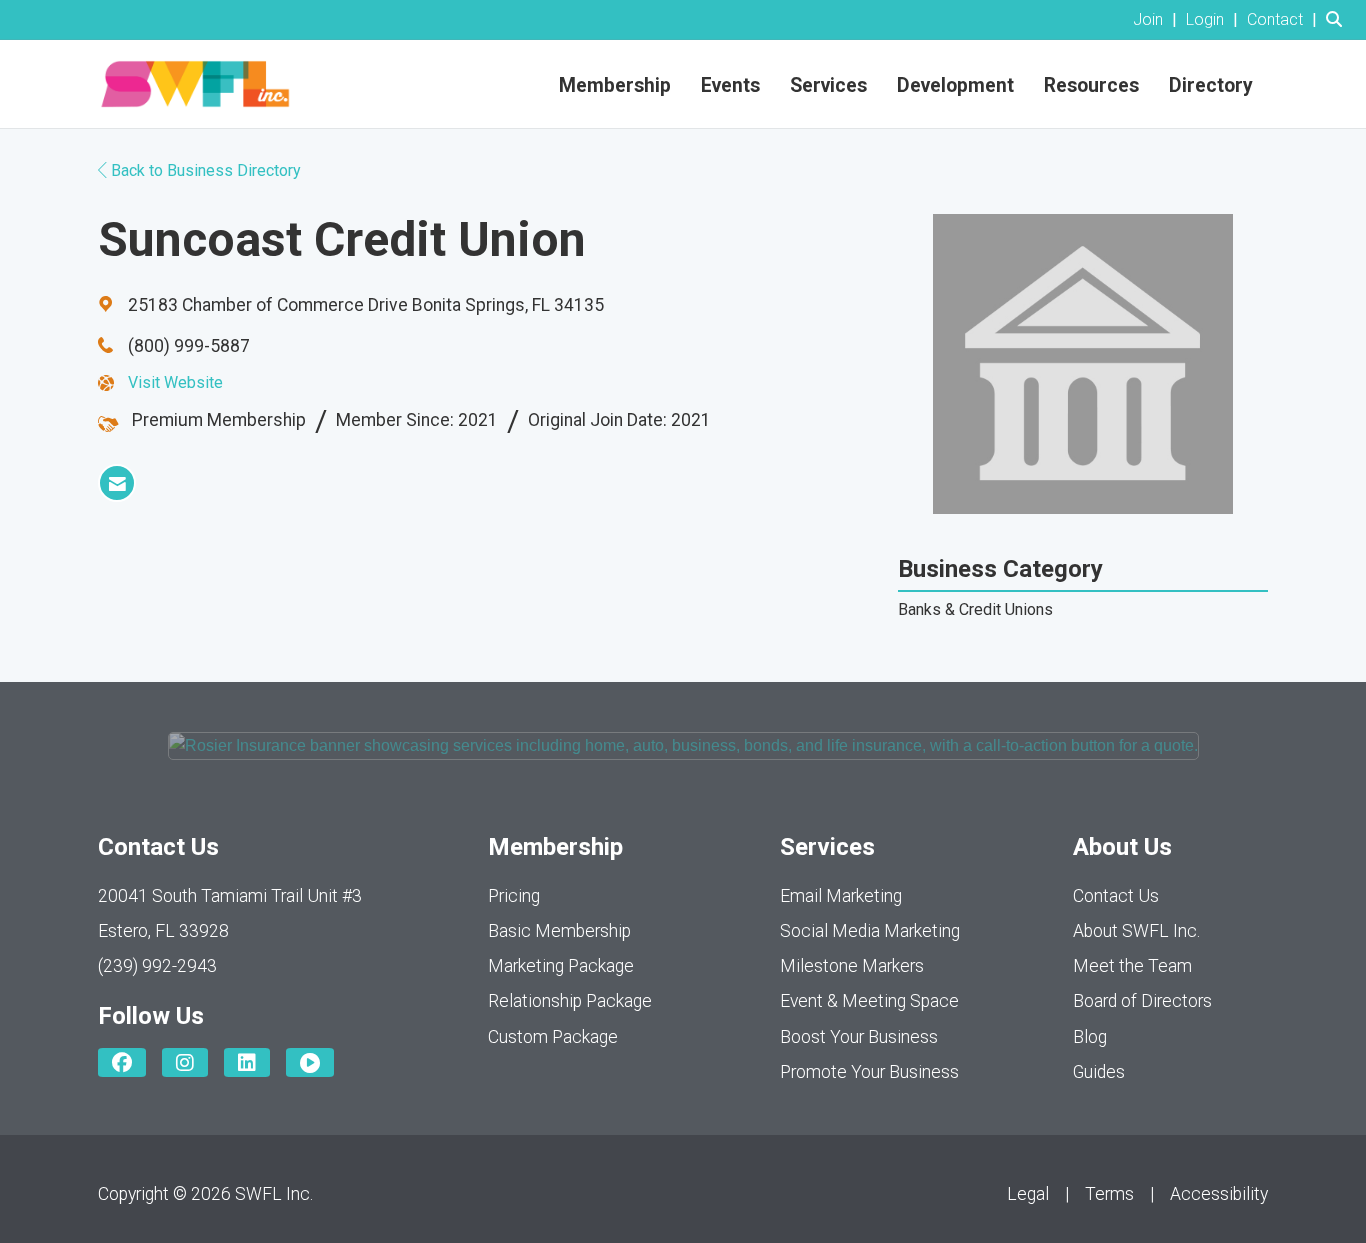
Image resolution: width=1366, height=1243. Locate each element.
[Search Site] (1338, 19)
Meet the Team (1132, 966)
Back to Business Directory (204, 170)
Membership (615, 85)
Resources (1091, 85)
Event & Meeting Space (869, 1001)
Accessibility (1219, 1194)
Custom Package (553, 1037)
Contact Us (1116, 896)
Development (955, 85)
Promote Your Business (869, 1072)
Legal (1028, 1194)
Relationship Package (570, 1001)
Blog (1090, 1037)
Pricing (514, 896)
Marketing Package (561, 966)
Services (828, 85)
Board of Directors (1142, 1001)
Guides (1099, 1072)
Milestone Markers (852, 966)
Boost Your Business (859, 1037)
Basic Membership (559, 931)
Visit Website (175, 382)
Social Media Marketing (870, 931)
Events (730, 85)
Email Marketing (841, 896)
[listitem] (1157, 19)
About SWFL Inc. (1136, 931)
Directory (1211, 85)
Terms (1109, 1194)
